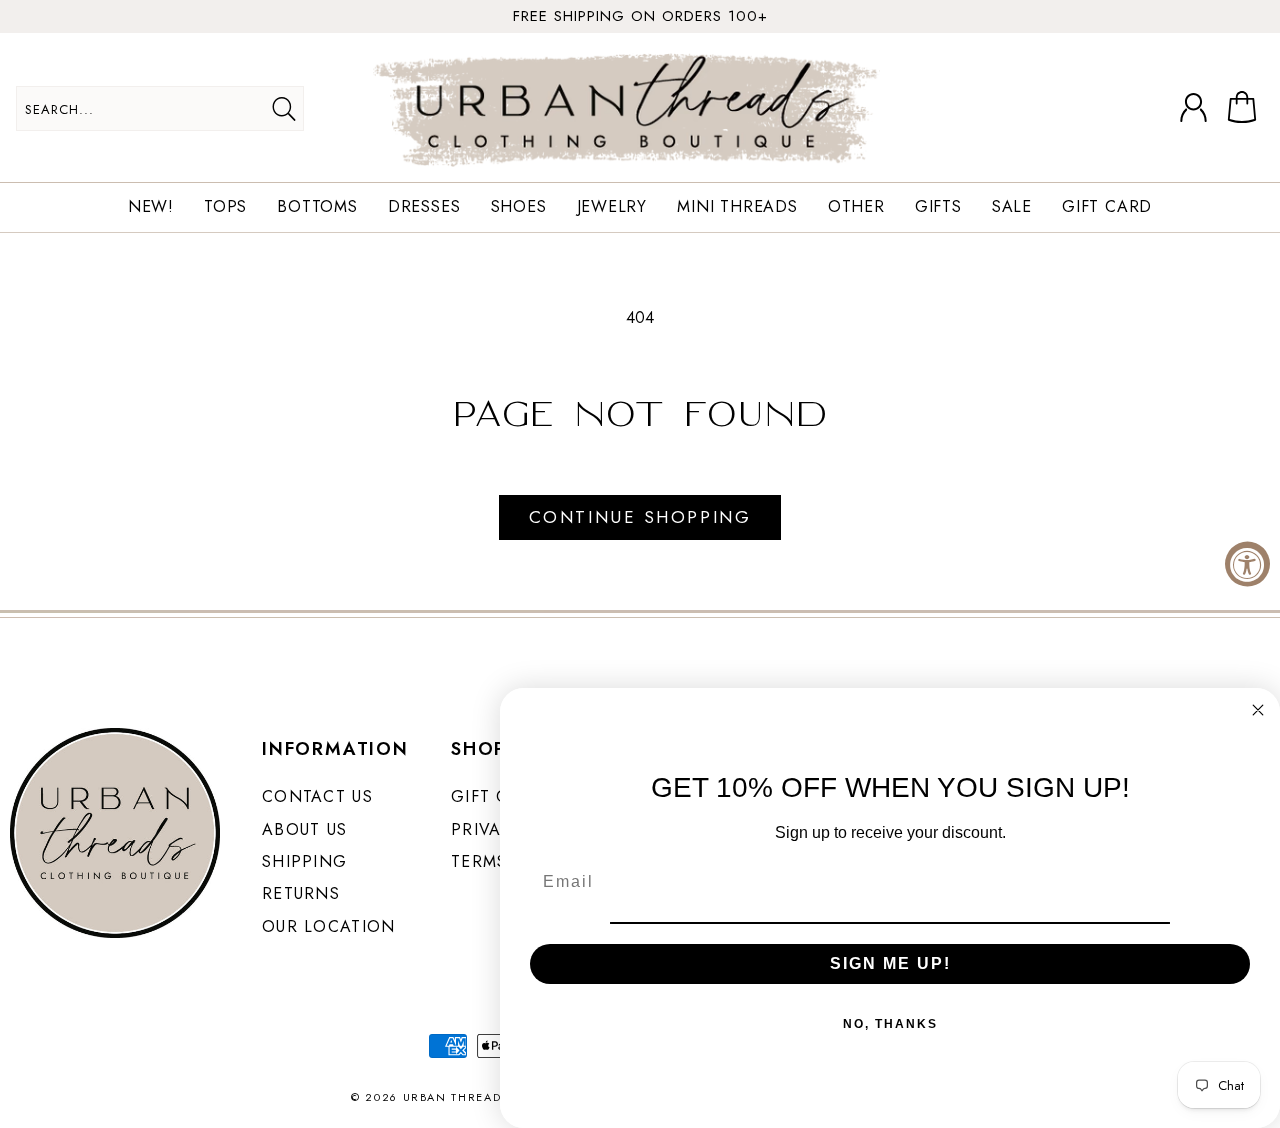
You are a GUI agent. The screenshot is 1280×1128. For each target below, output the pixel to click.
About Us (304, 829)
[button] (1246, 108)
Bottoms (317, 207)
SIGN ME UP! (890, 963)
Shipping (304, 861)
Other (856, 207)
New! (151, 207)
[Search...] (283, 109)
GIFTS (938, 207)
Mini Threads (737, 207)
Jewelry (612, 207)
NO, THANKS (890, 1024)
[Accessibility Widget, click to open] (1247, 564)
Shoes (519, 207)
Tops (225, 207)
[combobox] (160, 108)
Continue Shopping (640, 517)
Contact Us (317, 796)
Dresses (424, 207)
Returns (301, 893)
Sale (1012, 207)
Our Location (328, 926)
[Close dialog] (1258, 710)
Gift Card (1107, 207)
